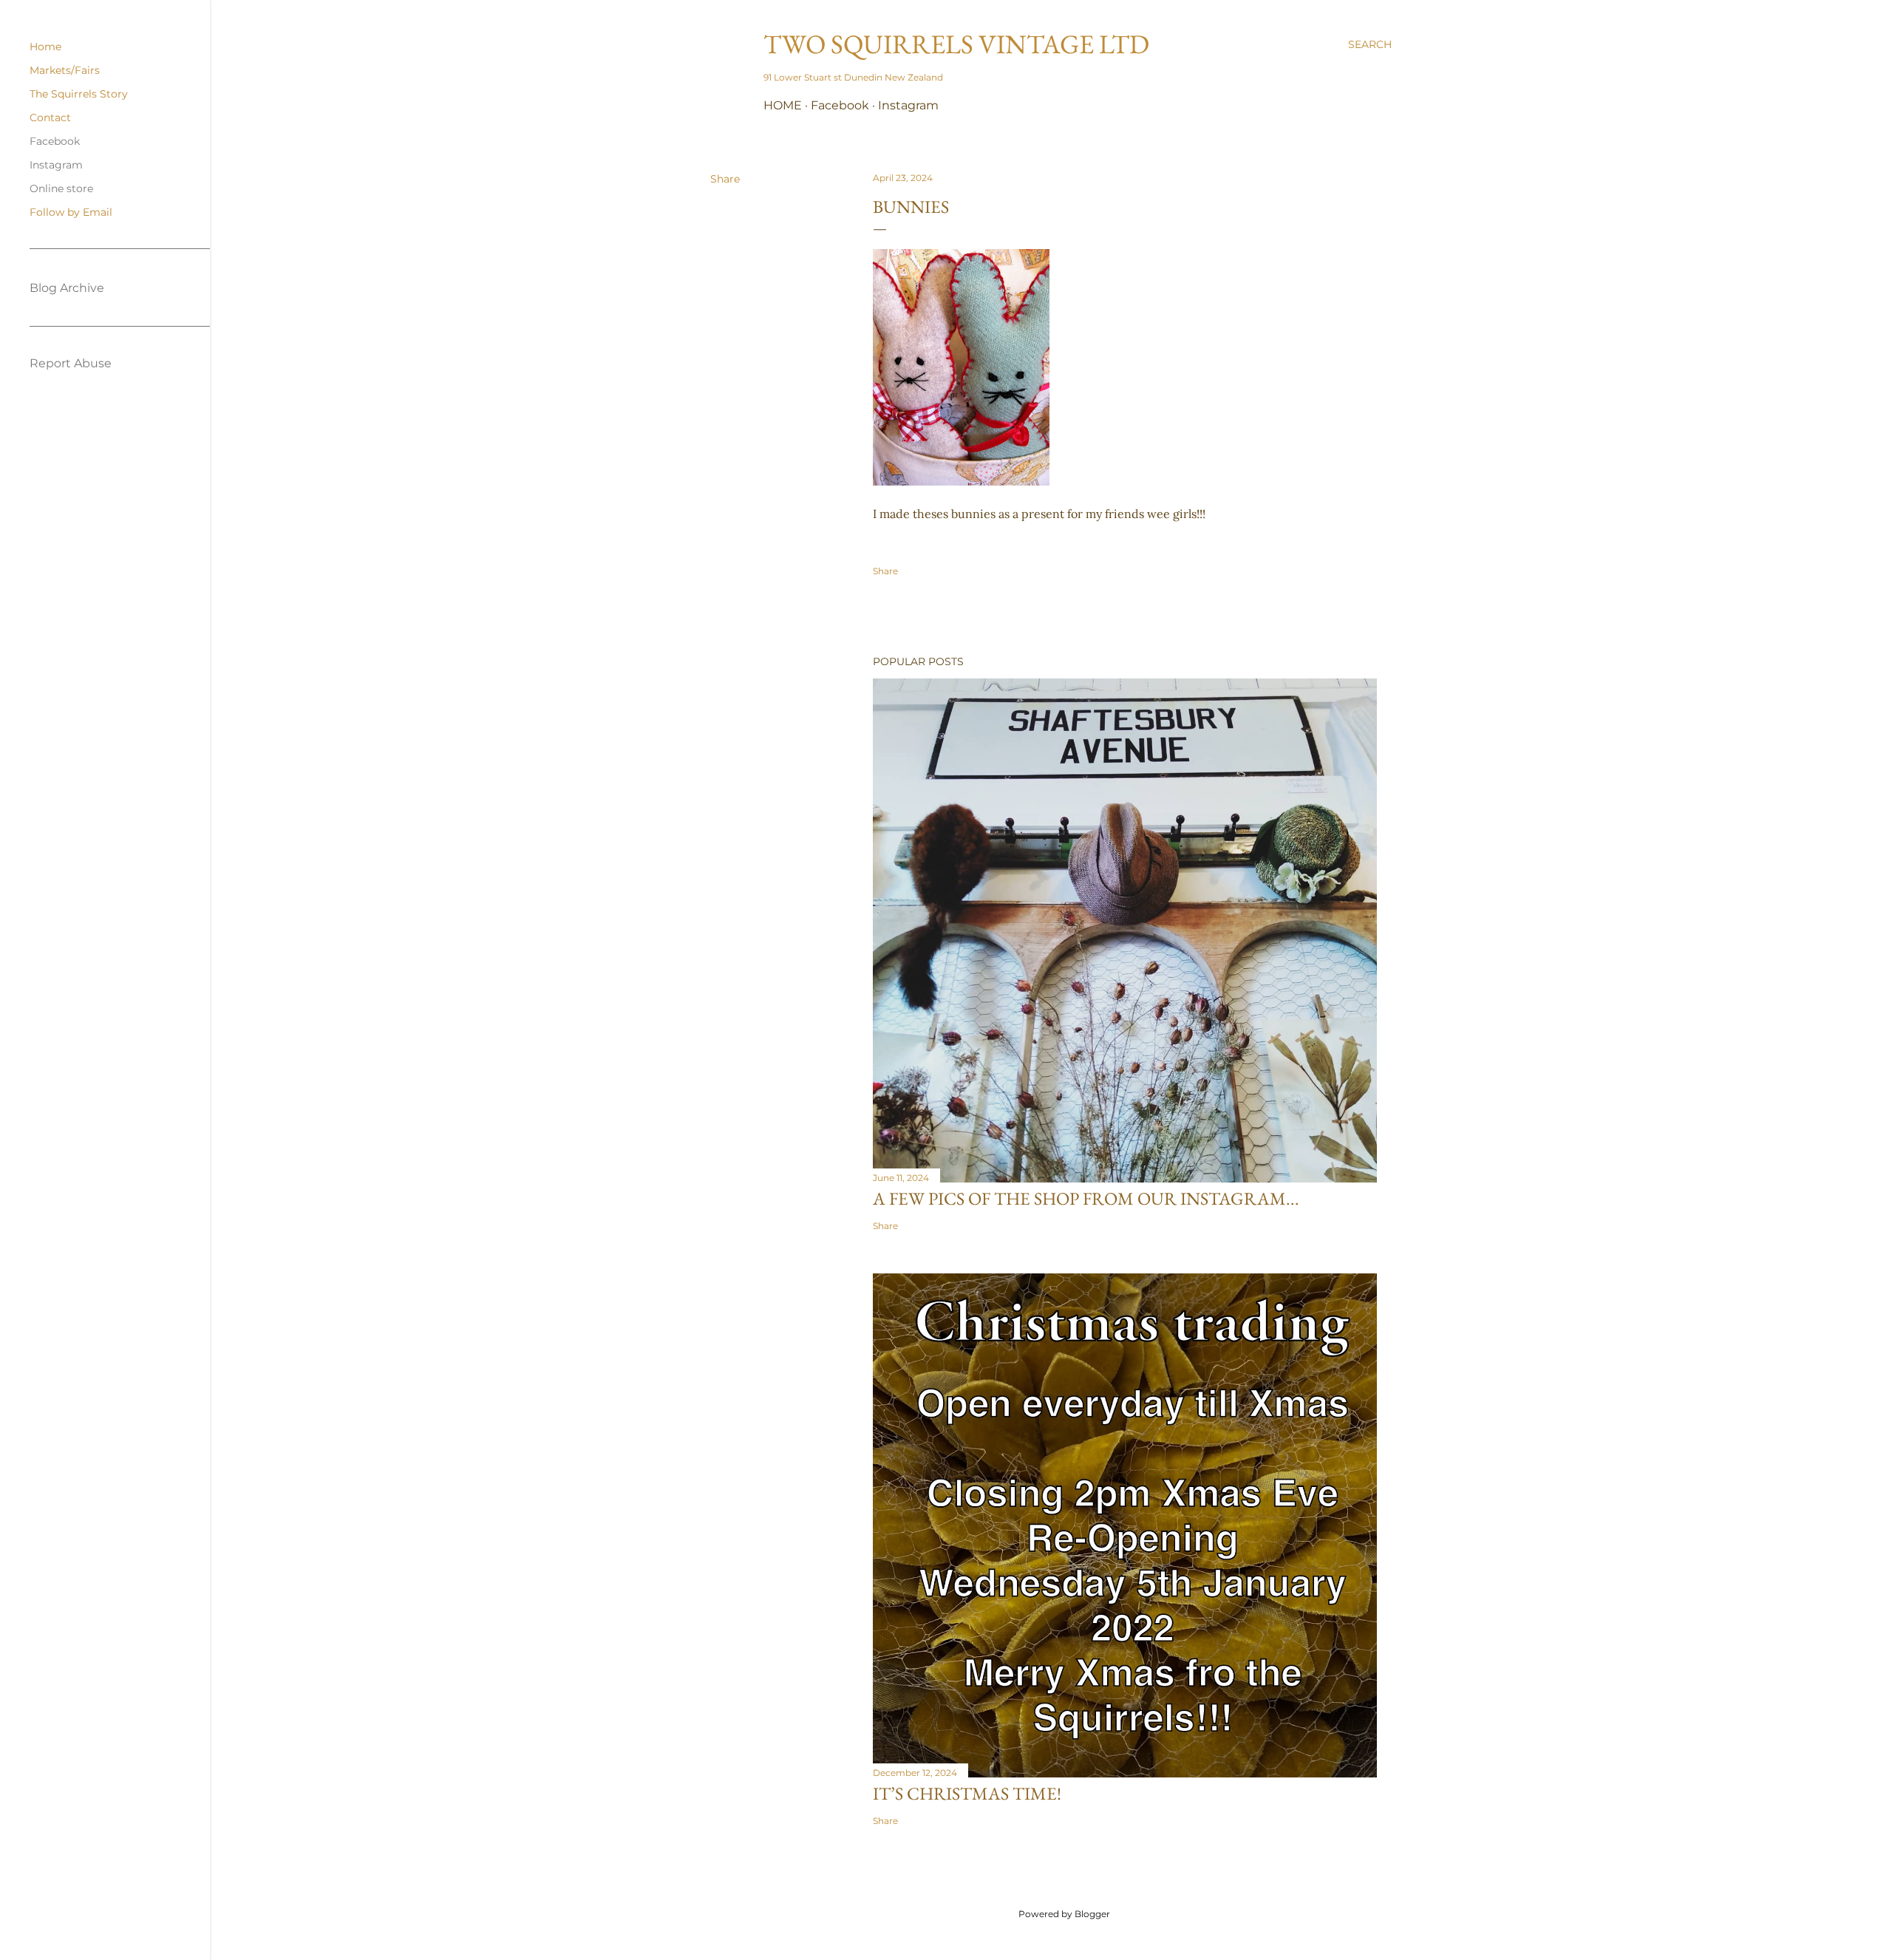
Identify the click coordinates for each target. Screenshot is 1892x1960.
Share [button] (725, 179)
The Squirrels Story (79, 94)
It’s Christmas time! (967, 1793)
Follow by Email (71, 212)
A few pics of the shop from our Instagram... (1086, 1198)
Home (783, 105)
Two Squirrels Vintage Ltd (956, 44)
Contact (50, 118)
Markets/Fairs (65, 70)
